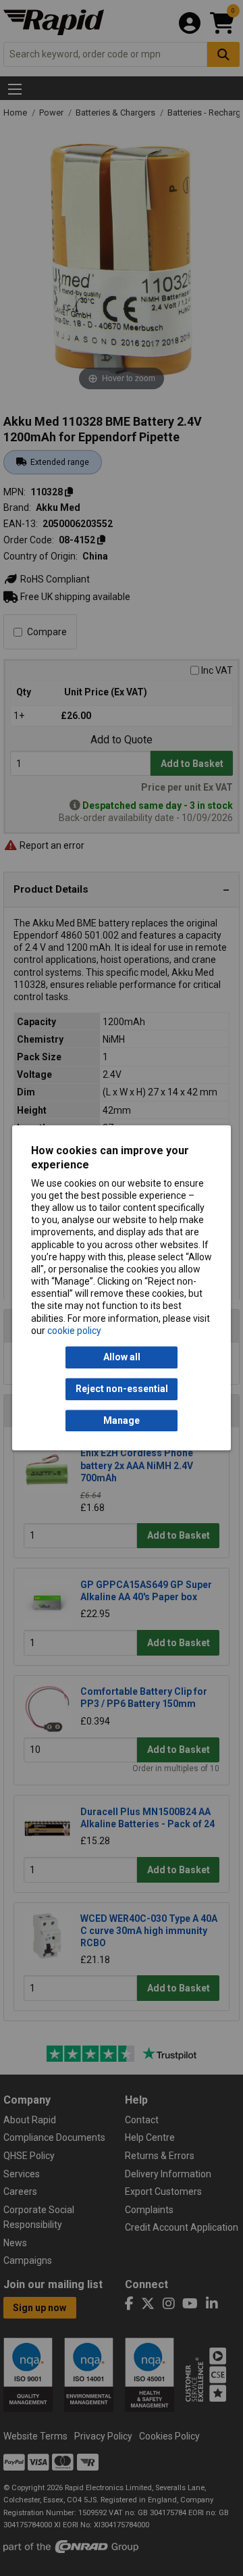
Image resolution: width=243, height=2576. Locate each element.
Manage (122, 1420)
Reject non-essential (122, 1389)
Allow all (122, 1358)
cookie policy (74, 1331)
